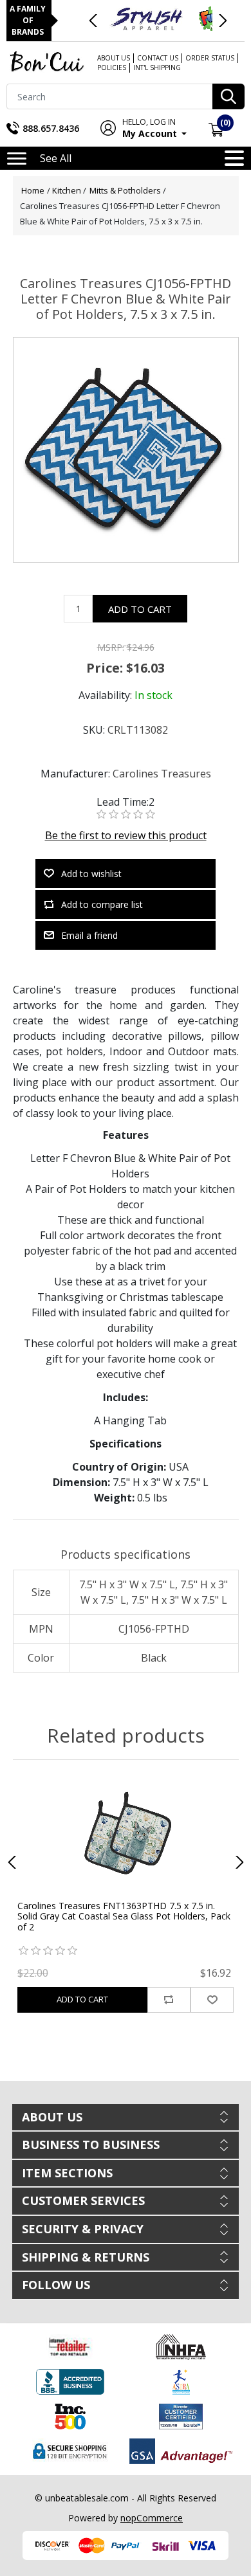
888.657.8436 (51, 128)
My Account (151, 128)
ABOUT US (114, 58)
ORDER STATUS (210, 58)
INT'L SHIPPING (157, 68)
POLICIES (112, 68)
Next (222, 21)
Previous (94, 21)
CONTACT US (158, 58)
